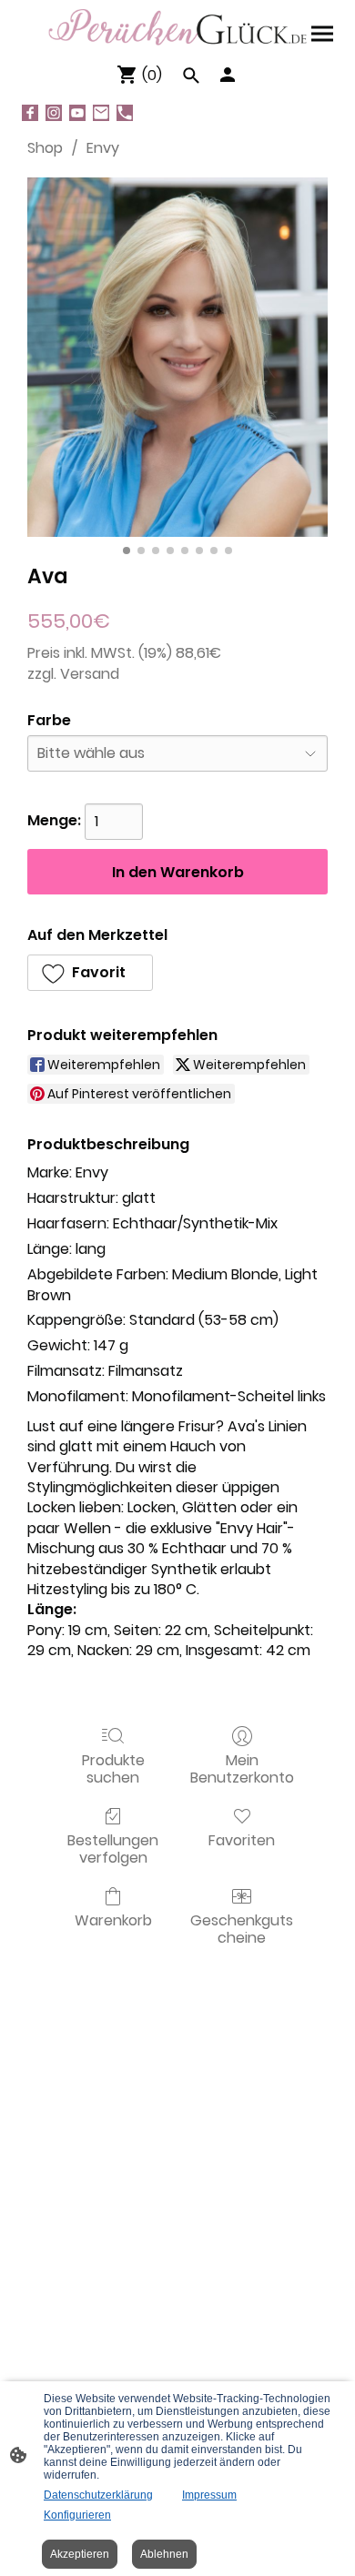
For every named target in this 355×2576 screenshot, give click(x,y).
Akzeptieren (80, 2554)
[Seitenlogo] (177, 27)
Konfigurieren (77, 2515)
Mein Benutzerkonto (242, 1768)
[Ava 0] (177, 357)
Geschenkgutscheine (242, 1928)
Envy (103, 148)
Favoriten (242, 1839)
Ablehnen (164, 2554)
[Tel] (125, 113)
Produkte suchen (113, 1768)
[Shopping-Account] (228, 75)
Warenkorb (113, 1919)
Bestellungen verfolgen (113, 1848)
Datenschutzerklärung (98, 2495)
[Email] (101, 113)
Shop (45, 148)
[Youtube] (77, 113)
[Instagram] (54, 113)
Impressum (209, 2495)
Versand (90, 674)
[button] (90, 973)
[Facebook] (30, 113)
